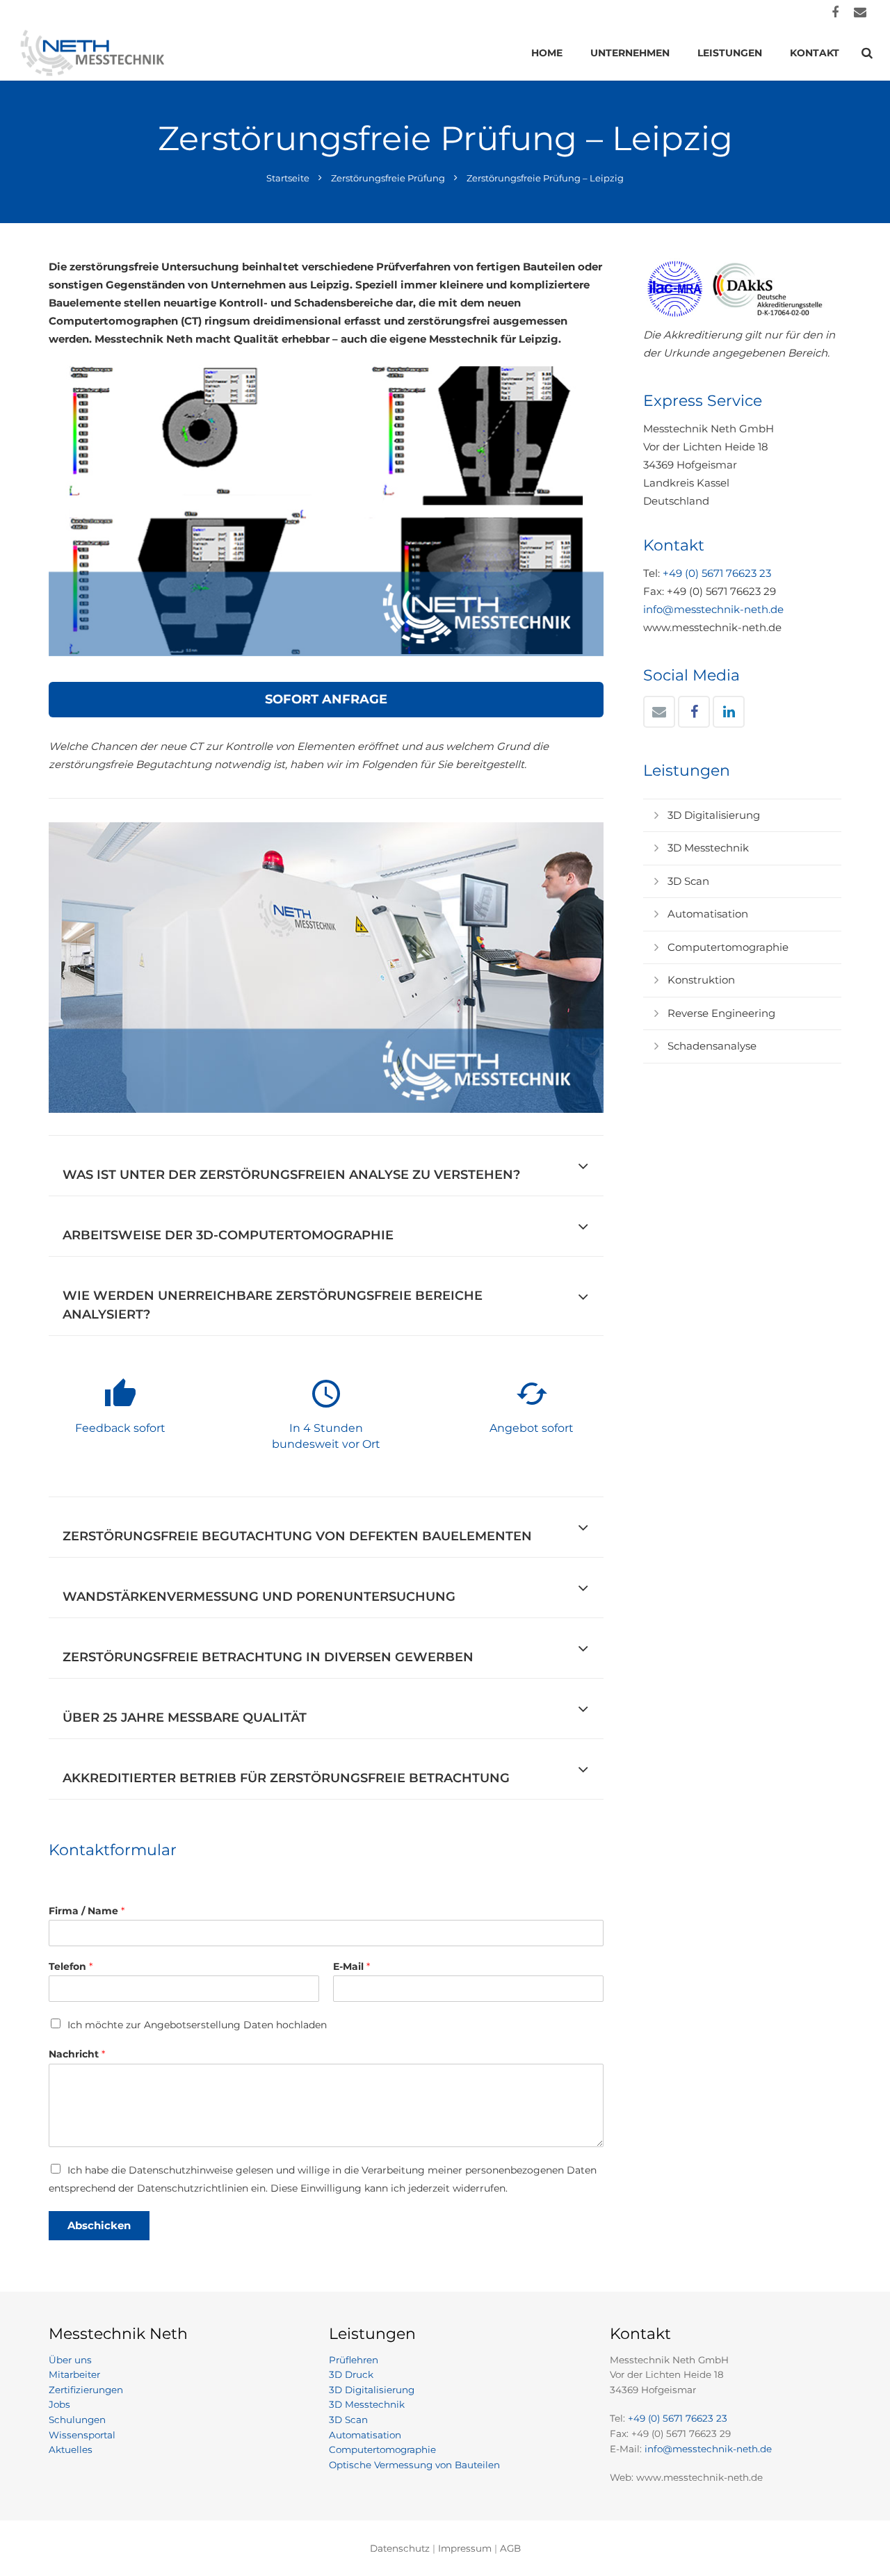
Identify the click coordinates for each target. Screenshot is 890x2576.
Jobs (59, 2404)
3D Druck (351, 2374)
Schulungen (77, 2420)
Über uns (70, 2360)
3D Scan (688, 881)
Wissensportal (82, 2435)
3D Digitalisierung (714, 815)
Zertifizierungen (86, 2390)
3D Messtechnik (708, 848)
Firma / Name (87, 1911)
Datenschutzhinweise (181, 2170)
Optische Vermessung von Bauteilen (414, 2465)
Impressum (465, 2548)
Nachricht (77, 2054)
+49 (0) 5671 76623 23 (717, 573)
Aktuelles (71, 2449)
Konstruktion (701, 980)
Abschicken (99, 2225)
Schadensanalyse (712, 1046)
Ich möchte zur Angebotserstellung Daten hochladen (197, 2025)
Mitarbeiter (74, 2374)
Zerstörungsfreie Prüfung (388, 178)
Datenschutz (400, 2548)
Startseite (288, 178)
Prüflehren (354, 2360)
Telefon (71, 1966)
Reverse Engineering (721, 1013)
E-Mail (351, 1966)
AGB (510, 2548)
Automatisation (708, 914)
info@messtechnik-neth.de (713, 609)
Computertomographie (728, 947)
